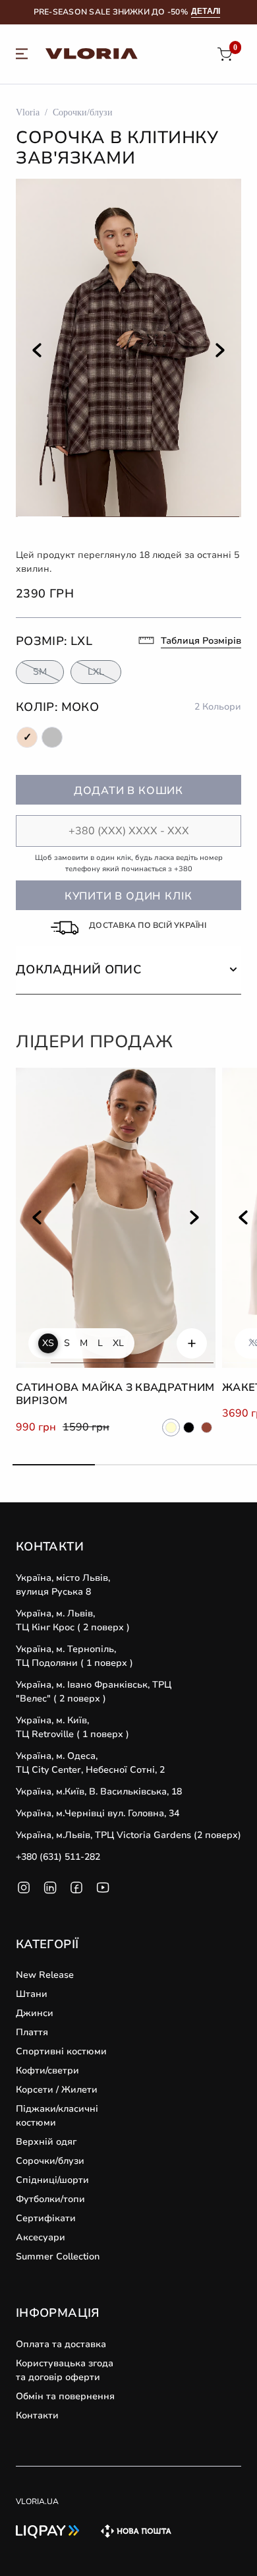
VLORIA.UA (37, 2501)
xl (118, 1343)
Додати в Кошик (128, 791)
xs (48, 1343)
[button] (128, 970)
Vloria (28, 112)
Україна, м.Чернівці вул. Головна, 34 (98, 1813)
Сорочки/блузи (83, 112)
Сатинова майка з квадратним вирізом (115, 1395)
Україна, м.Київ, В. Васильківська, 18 (99, 1792)
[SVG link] (22, 56)
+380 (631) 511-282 (58, 1857)
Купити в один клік (128, 896)
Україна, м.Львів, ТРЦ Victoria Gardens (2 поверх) (128, 1835)
